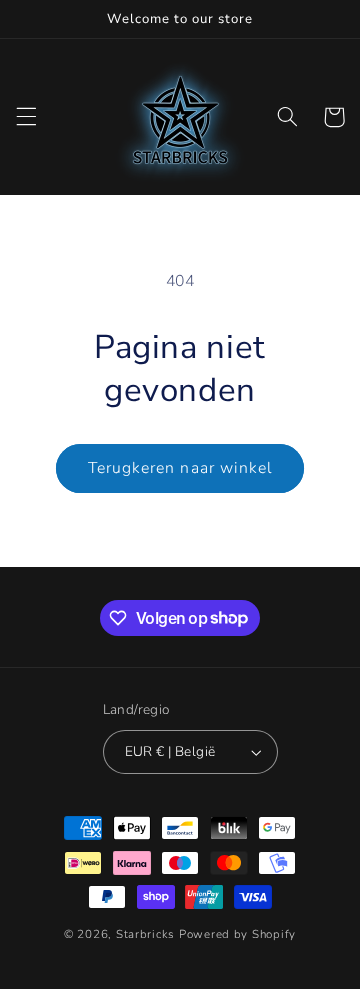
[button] (26, 117)
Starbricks (145, 934)
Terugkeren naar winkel (180, 468)
